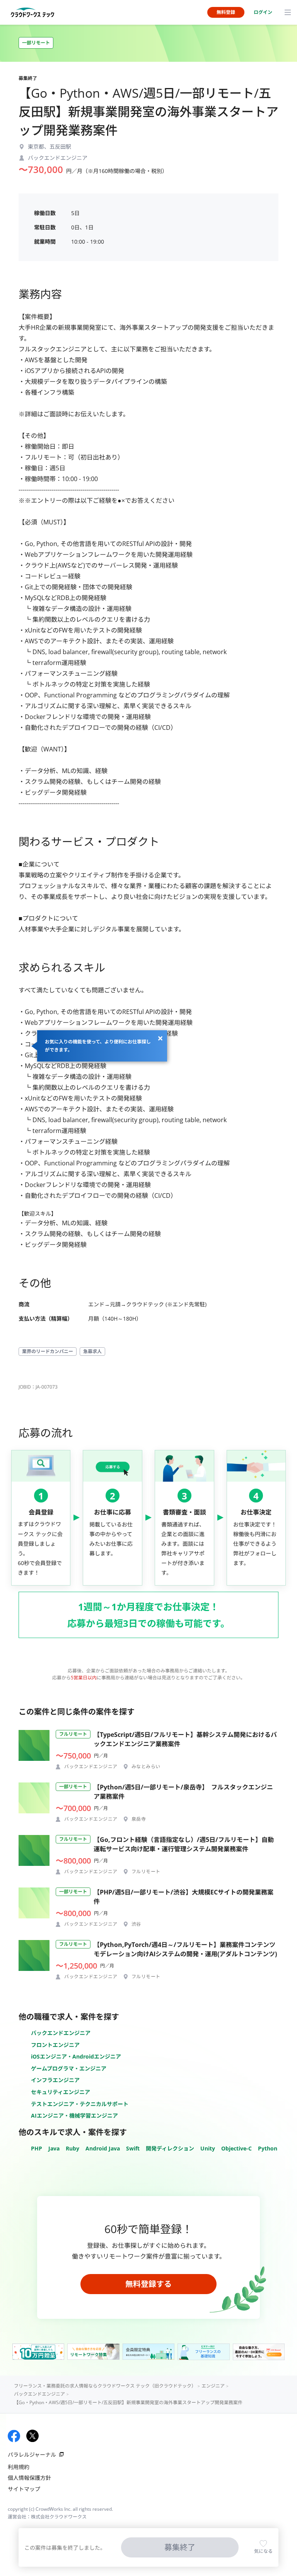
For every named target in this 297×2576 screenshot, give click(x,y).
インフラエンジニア (55, 2080)
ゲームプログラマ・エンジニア (69, 2068)
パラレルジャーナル (32, 2455)
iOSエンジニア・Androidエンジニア (76, 2056)
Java (54, 2148)
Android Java (103, 2148)
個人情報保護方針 (29, 2478)
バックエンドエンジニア (61, 2033)
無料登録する (148, 2284)
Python (268, 2148)
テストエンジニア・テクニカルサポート (80, 2104)
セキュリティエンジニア (61, 2092)
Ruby (73, 2148)
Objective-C (236, 2148)
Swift (133, 2148)
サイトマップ (24, 2489)
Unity (208, 2148)
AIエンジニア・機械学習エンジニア (74, 2116)
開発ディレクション (170, 2148)
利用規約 (19, 2467)
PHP (37, 2148)
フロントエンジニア (55, 2045)
